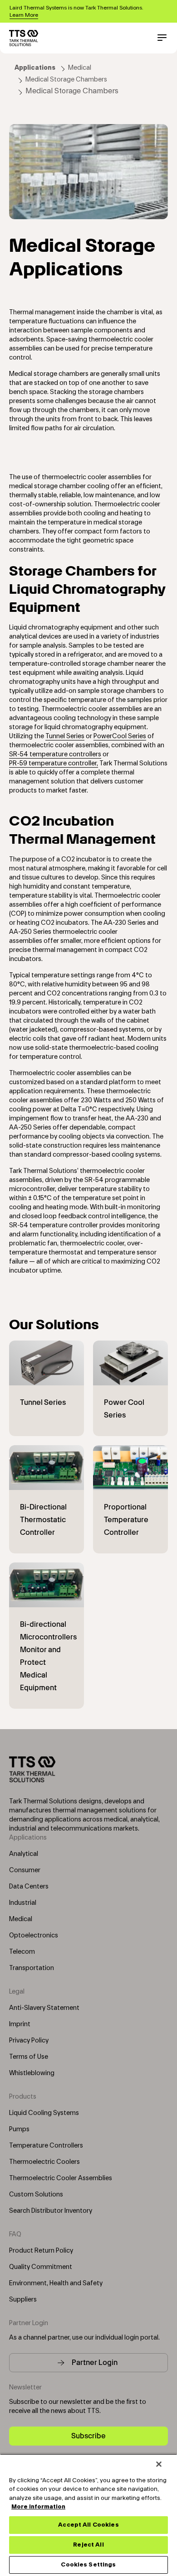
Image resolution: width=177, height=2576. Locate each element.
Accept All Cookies (88, 2525)
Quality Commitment (41, 2267)
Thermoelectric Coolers (44, 2162)
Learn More (24, 15)
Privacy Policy (29, 2041)
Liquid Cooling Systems (44, 2113)
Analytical (24, 1854)
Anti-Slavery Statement (44, 2008)
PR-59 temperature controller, (54, 764)
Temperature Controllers (46, 2146)
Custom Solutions (36, 2195)
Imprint (20, 2024)
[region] (88, 2515)
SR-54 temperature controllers (55, 755)
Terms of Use (29, 2057)
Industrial (23, 1903)
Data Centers (29, 1887)
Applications (35, 68)
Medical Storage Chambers (66, 80)
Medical (80, 68)
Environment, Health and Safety (56, 2283)
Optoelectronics (34, 1936)
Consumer (25, 1870)
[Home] (24, 38)
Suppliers (23, 2300)
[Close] (159, 2464)
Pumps (19, 2129)
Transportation (32, 1968)
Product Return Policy (41, 2251)
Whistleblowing (32, 2073)
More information (38, 2507)
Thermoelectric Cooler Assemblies (61, 2178)
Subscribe (88, 2436)
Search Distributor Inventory (51, 2211)
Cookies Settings (88, 2565)
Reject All (88, 2545)
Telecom (22, 1952)
